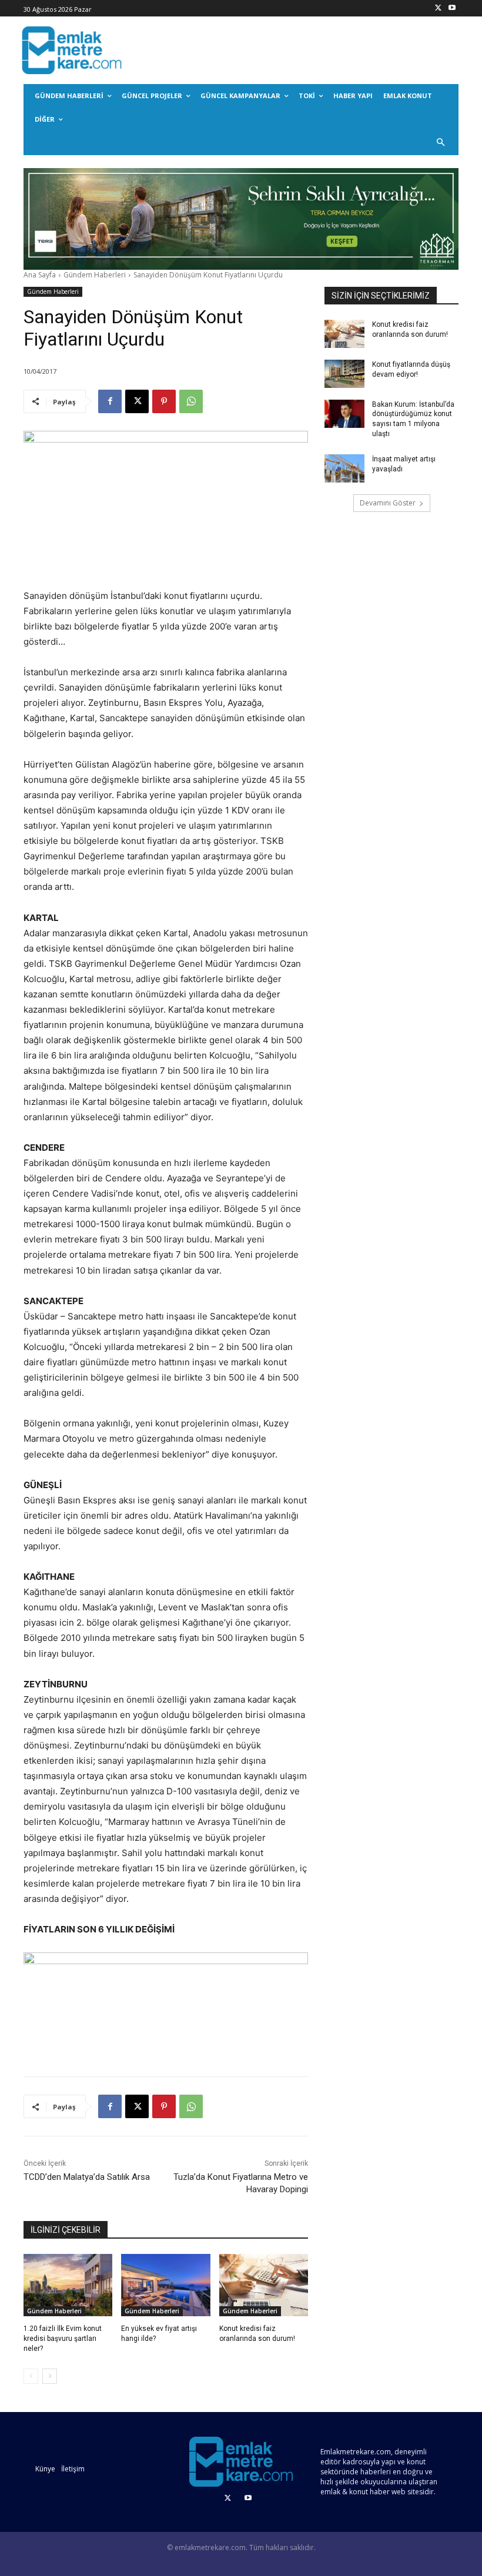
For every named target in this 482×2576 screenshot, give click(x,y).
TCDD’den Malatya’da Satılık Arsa (87, 2177)
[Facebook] (110, 401)
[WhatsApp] (191, 401)
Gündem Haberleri (95, 275)
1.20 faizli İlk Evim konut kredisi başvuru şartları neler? (63, 2339)
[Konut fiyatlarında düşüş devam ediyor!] (344, 374)
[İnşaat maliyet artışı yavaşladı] (344, 468)
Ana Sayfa (40, 275)
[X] (438, 9)
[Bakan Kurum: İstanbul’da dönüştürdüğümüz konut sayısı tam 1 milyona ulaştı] (344, 414)
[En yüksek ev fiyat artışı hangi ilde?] (165, 2285)
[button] (441, 143)
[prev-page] (31, 2376)
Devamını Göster (388, 503)
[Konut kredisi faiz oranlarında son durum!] (264, 2285)
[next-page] (50, 2376)
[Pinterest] (164, 401)
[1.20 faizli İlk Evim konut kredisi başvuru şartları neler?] (68, 2285)
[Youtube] (452, 9)
